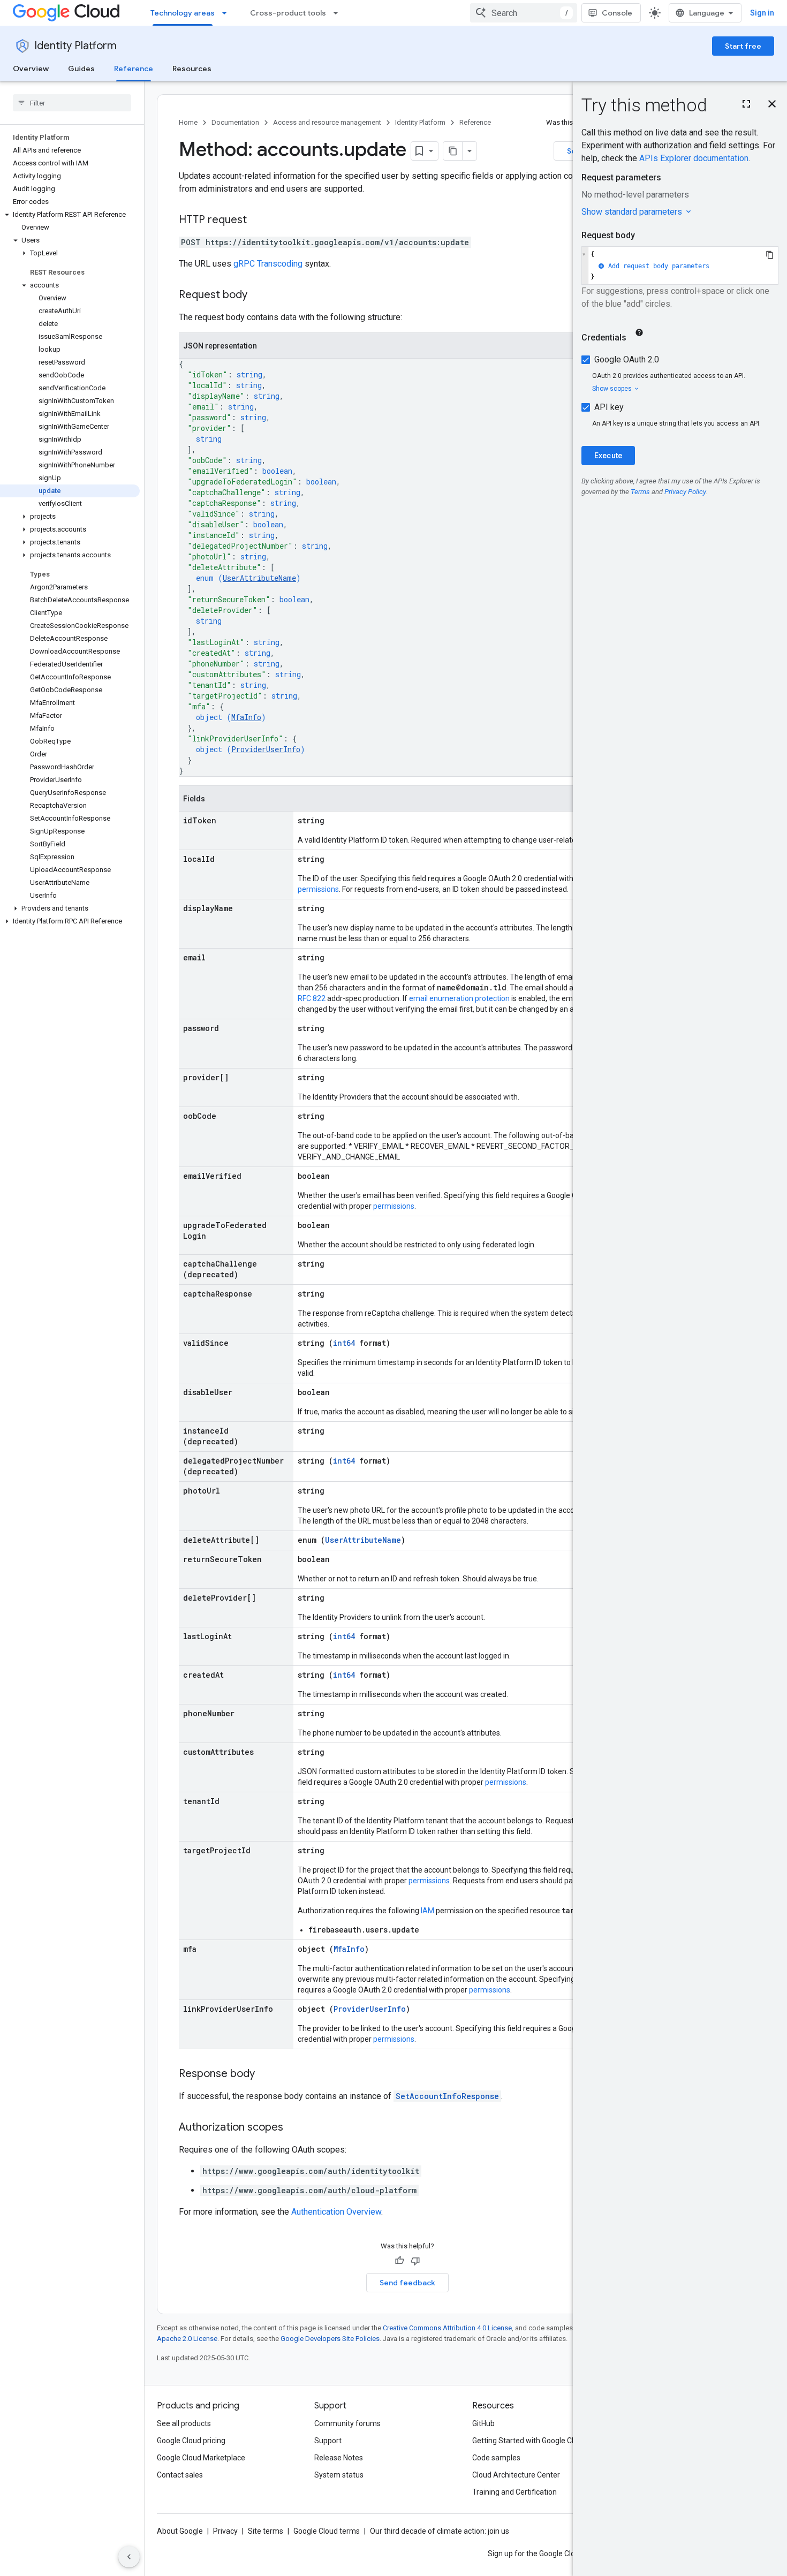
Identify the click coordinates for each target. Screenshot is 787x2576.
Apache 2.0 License (187, 2339)
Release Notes (339, 2458)
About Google (180, 2531)
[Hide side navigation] (129, 2557)
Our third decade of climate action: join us (440, 2531)
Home (188, 122)
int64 (344, 1343)
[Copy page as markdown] (453, 151)
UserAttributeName (259, 578)
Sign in (762, 13)
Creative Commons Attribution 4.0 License (447, 2328)
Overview (31, 69)
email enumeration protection (459, 998)
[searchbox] (72, 103)
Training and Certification (514, 2492)
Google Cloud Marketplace (201, 2458)
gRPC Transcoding (268, 264)
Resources (192, 69)
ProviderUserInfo (266, 749)
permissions (318, 889)
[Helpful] (399, 2261)
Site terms (266, 2531)
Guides (81, 69)
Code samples (496, 2458)
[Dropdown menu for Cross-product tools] (339, 13)
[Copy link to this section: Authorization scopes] (294, 2128)
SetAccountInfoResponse (447, 2096)
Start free (743, 46)
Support (328, 2441)
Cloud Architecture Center (516, 2475)
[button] (70, 215)
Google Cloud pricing (191, 2441)
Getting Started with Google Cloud (529, 2441)
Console (617, 13)
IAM (427, 1911)
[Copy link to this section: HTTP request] (258, 221)
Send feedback (407, 2283)
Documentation (235, 122)
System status (339, 2475)
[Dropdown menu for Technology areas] (228, 13)
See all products (184, 2423)
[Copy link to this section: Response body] (266, 2074)
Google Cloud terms (327, 2531)
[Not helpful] (415, 2261)
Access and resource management (327, 122)
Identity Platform (75, 46)
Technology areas (183, 13)
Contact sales (180, 2475)
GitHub (483, 2423)
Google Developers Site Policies (330, 2339)
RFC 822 (312, 998)
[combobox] (524, 13)
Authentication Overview (336, 2212)
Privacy (225, 2531)
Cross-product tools (288, 13)
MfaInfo (246, 717)
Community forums (347, 2423)
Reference (134, 69)
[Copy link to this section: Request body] (258, 296)
